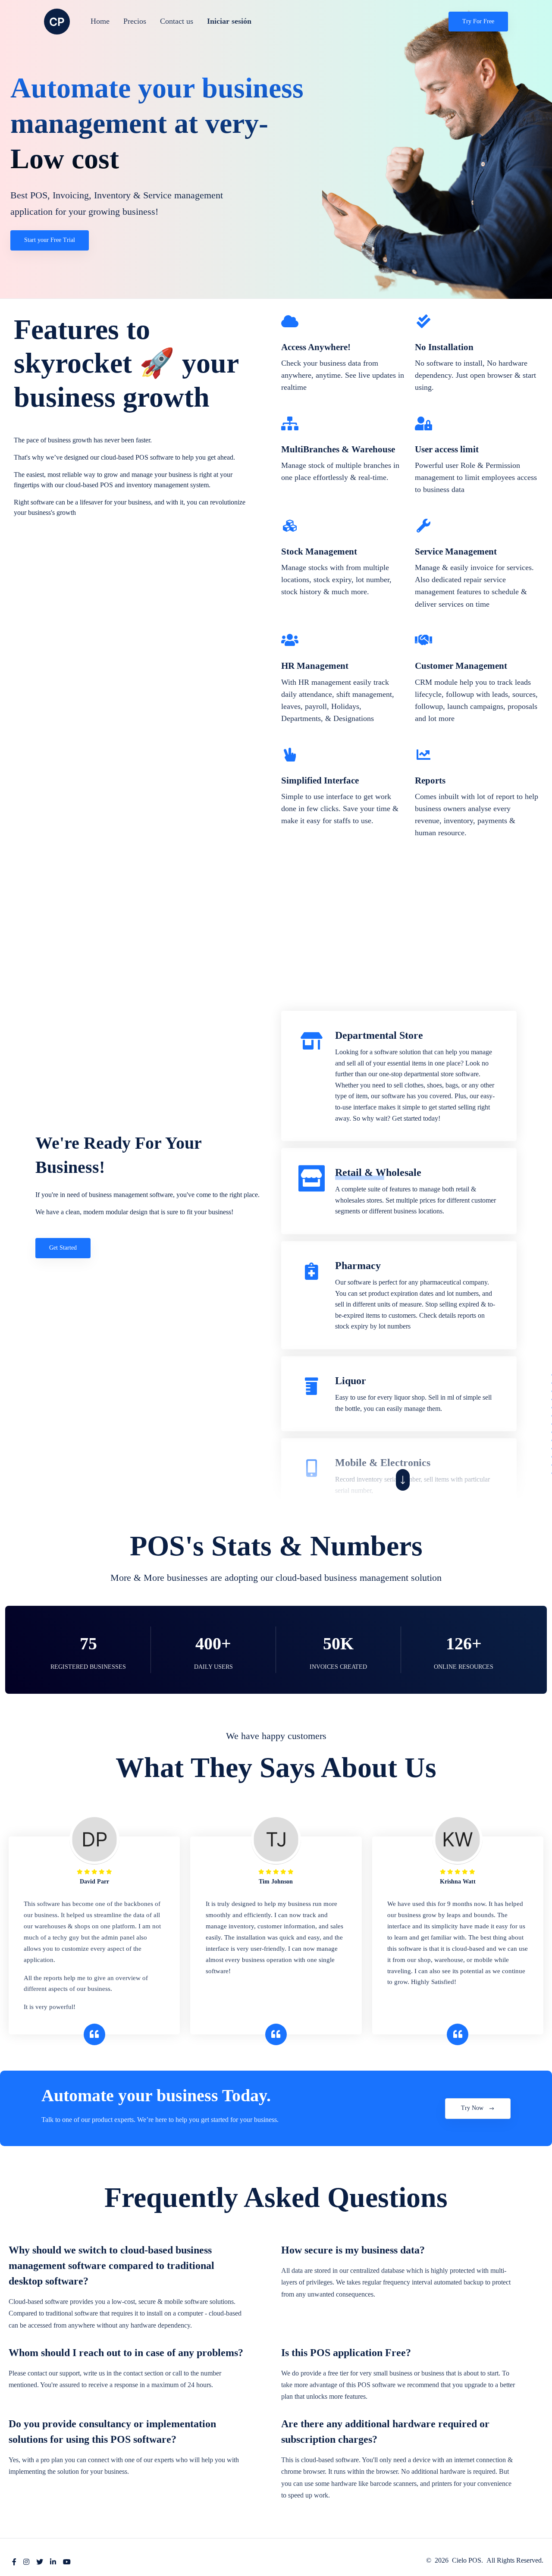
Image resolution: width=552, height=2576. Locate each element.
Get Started (63, 1248)
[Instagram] (26, 2562)
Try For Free (478, 21)
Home (100, 21)
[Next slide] (403, 1480)
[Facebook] (14, 2562)
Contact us (177, 21)
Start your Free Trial (50, 240)
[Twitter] (40, 2562)
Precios (135, 21)
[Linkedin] (53, 2562)
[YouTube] (67, 2562)
